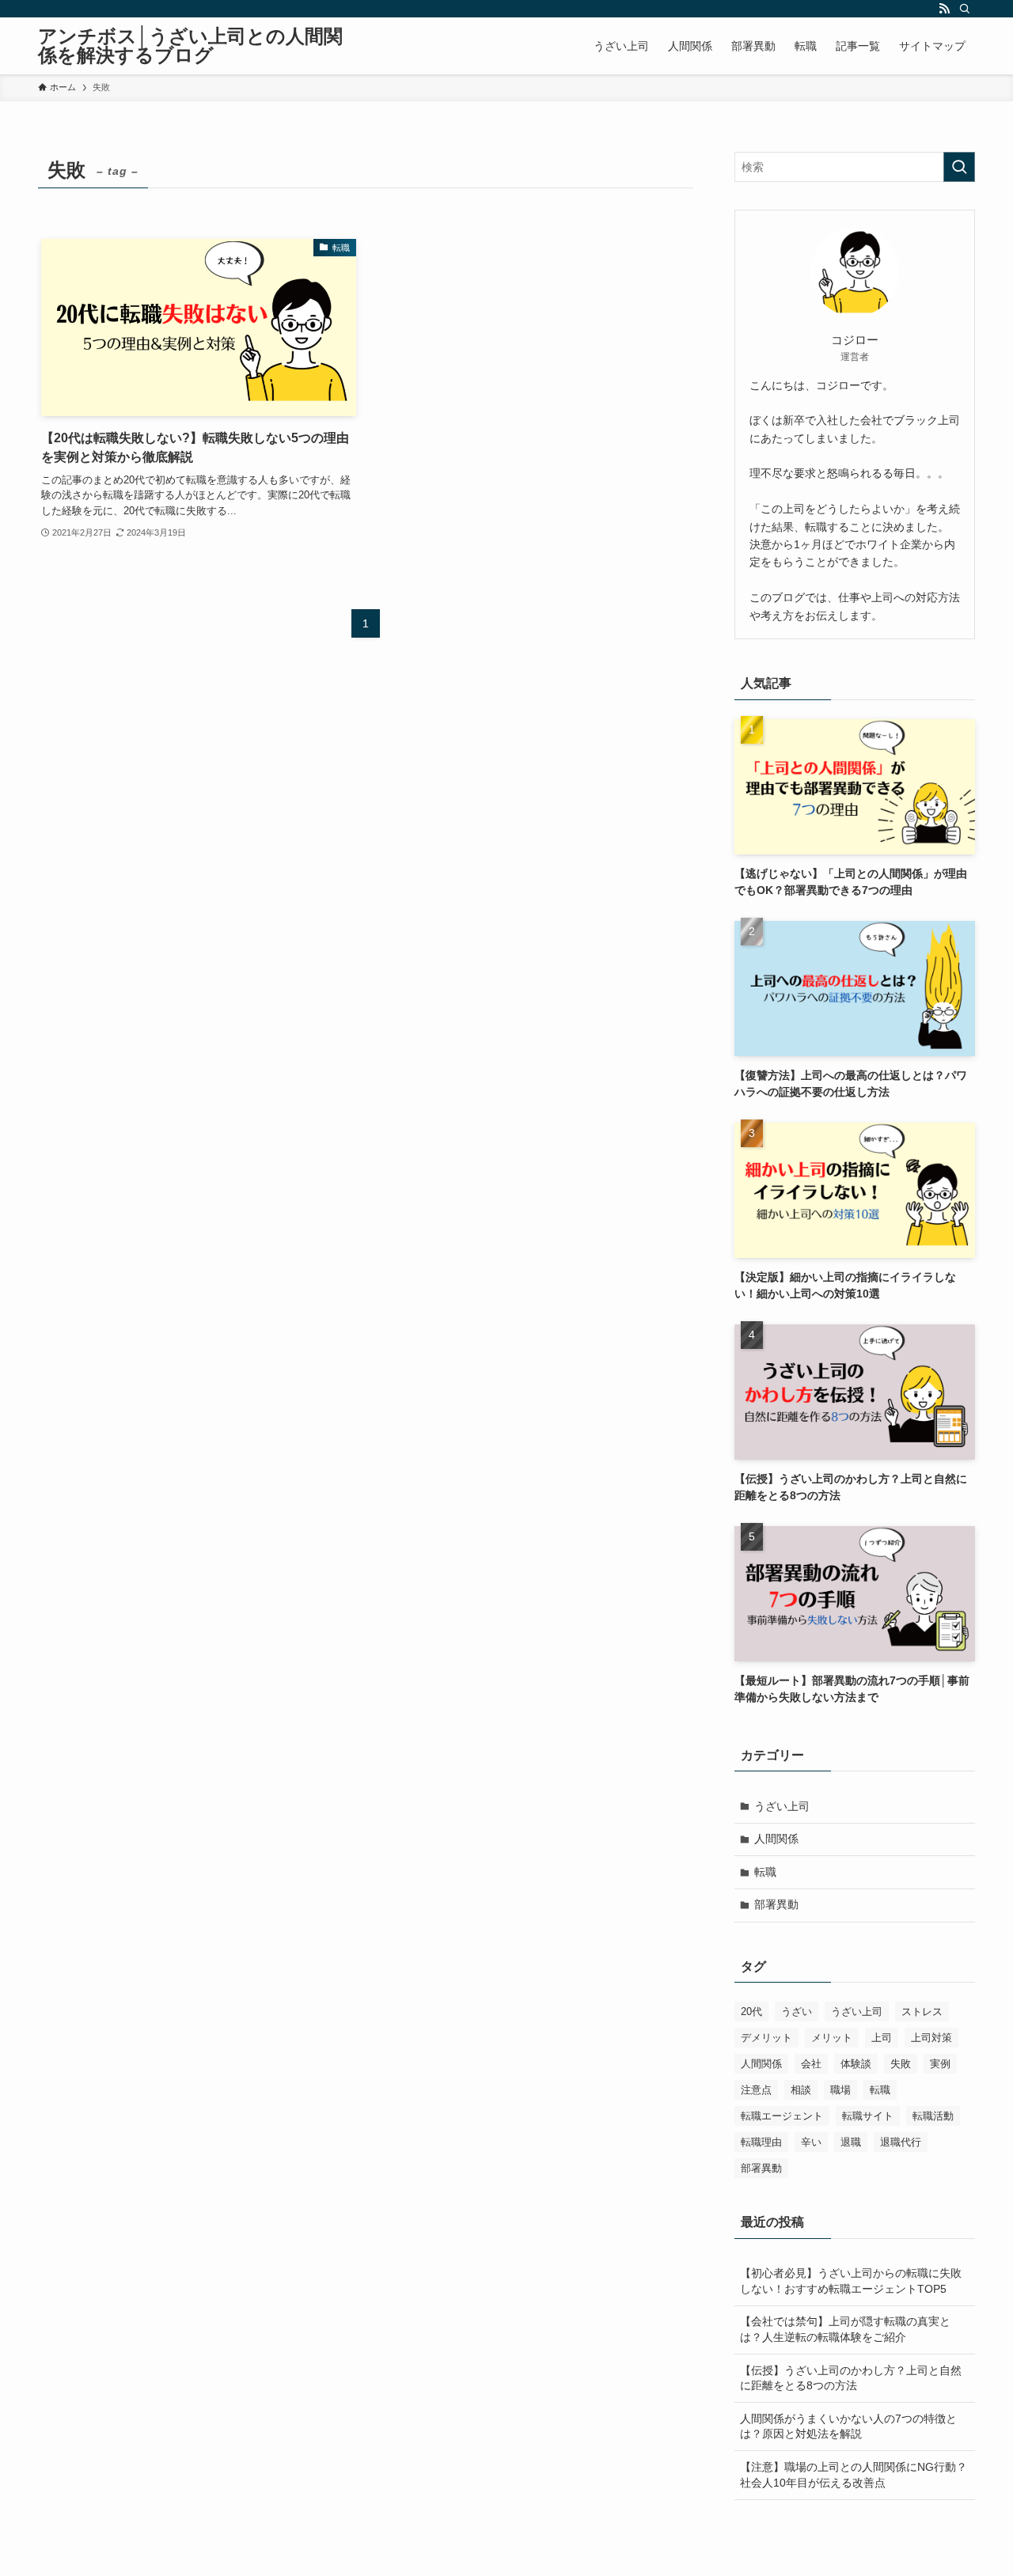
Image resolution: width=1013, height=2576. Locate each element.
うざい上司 (782, 1806)
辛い (811, 2142)
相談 (801, 2090)
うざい (797, 2012)
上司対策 (931, 2038)
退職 (851, 2142)
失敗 (901, 2064)
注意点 (756, 2090)
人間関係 (776, 1839)
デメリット (766, 2038)
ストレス (922, 2012)
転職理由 (761, 2142)
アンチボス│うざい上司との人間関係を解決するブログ (190, 46)
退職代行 (901, 2142)
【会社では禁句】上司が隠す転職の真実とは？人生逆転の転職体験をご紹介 (845, 2329)
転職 (765, 1872)
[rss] (944, 9)
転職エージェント (782, 2116)
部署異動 (776, 1904)
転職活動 (933, 2116)
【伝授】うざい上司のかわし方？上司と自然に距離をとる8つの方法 (851, 2378)
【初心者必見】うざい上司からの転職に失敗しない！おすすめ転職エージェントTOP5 (851, 2281)
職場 (840, 2090)
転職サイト (868, 2116)
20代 (751, 2012)
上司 (882, 2038)
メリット (832, 2038)
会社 (811, 2064)
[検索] (965, 9)
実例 (940, 2064)
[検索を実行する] (959, 167)
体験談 (856, 2064)
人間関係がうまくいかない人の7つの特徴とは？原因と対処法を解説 (848, 2426)
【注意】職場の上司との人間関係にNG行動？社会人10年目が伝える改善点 (854, 2475)
